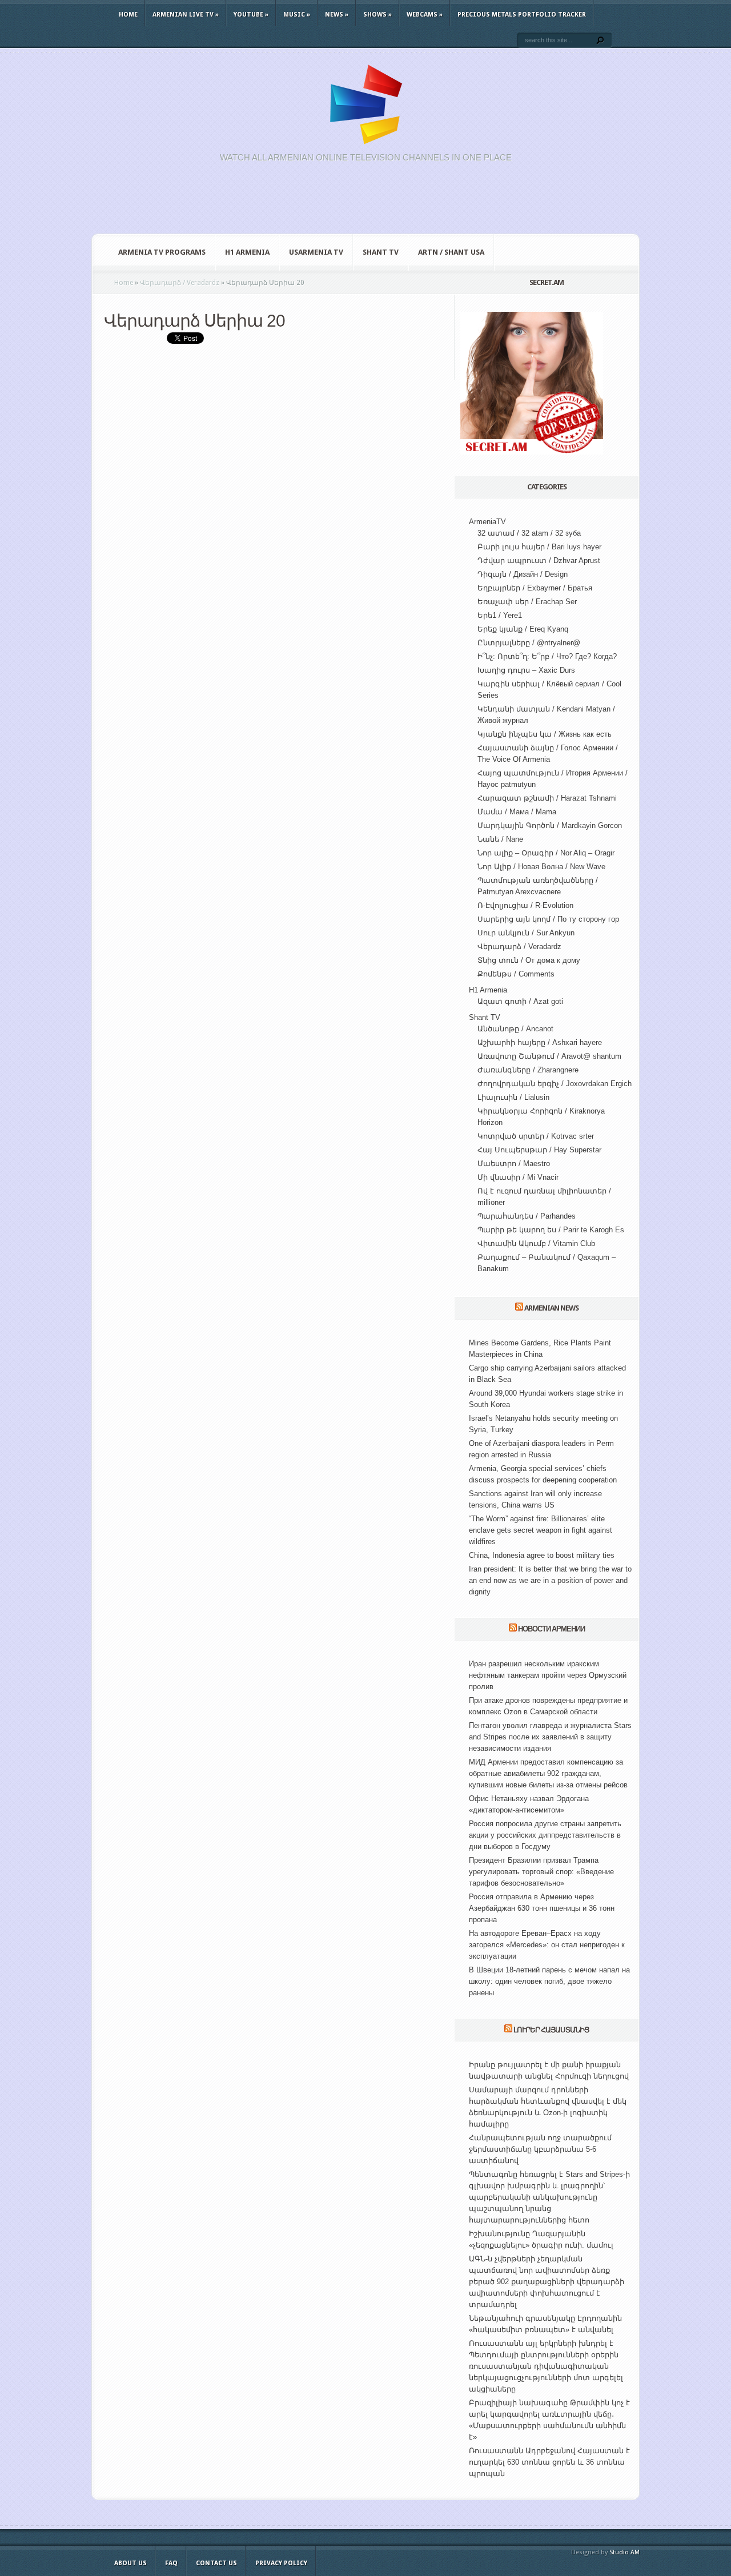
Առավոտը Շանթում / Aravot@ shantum (549, 1056)
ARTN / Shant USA (451, 252)
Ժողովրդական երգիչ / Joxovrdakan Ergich (555, 1084)
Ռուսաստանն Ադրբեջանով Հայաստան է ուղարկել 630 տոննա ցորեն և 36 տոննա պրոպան (549, 2462)
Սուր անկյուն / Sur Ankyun (526, 933)
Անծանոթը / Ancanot (515, 1029)
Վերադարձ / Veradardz (519, 947)
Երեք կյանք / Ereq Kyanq (523, 629)
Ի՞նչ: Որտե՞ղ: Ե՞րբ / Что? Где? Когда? (547, 656)
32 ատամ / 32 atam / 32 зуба (529, 533)
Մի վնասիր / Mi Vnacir (518, 1177)
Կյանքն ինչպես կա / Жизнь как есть (545, 734)
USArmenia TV (316, 252)
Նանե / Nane (500, 839)
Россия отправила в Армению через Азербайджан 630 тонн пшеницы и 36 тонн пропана (542, 1908)
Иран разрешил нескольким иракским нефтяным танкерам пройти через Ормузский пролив (548, 1675)
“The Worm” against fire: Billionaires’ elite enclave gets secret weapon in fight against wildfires (541, 1530)
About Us (130, 2563)
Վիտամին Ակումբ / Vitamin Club (536, 1243)
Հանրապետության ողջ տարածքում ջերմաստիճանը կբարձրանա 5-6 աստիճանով (540, 2149)
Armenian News (551, 1308)
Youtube (251, 15)
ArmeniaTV (487, 522)
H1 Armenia (247, 252)
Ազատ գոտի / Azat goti (520, 1001)
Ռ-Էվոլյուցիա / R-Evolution (525, 905)
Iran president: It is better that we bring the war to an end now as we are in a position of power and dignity (550, 1580)
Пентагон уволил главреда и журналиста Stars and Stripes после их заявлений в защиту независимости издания (550, 1737)
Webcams (425, 15)
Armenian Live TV (186, 15)
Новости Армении (551, 1629)
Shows (377, 15)
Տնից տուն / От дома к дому (529, 960)
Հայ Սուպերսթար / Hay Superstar (539, 1150)
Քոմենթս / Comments (516, 974)
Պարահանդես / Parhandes (527, 1216)
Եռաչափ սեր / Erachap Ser (527, 602)
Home (128, 15)
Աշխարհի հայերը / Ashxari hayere (540, 1042)
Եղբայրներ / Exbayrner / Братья (535, 588)
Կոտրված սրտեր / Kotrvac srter (536, 1136)
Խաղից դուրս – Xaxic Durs (526, 670)
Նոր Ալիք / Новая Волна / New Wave (541, 867)
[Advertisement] (365, 204)
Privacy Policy (281, 2563)
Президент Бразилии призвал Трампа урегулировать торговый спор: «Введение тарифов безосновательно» (541, 1872)
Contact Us (216, 2563)
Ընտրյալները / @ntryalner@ (529, 643)
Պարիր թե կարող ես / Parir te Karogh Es (551, 1230)
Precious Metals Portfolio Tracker (522, 15)
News (337, 15)
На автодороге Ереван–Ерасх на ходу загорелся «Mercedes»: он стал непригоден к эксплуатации (547, 1945)
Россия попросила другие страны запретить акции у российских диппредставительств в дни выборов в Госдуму (545, 1835)
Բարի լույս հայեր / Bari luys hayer (539, 547)
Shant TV (381, 252)
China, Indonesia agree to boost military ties (542, 1555)
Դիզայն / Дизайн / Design (523, 574)
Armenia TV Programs (162, 252)
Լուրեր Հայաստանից (551, 2030)
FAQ (171, 2563)
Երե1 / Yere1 (500, 615)
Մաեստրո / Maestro (514, 1164)
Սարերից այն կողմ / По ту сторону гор (548, 919)
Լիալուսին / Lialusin (513, 1097)
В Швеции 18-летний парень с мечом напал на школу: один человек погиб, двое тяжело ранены (549, 1981)
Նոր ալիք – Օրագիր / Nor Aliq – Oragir (546, 853)
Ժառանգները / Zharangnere (528, 1070)
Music (297, 15)
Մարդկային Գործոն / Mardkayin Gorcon (550, 825)
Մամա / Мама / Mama (517, 812)
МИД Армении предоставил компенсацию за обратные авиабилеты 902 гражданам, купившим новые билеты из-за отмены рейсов (548, 1773)
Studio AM (624, 2552)
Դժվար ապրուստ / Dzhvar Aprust (539, 560)
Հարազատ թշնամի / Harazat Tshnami (547, 798)
